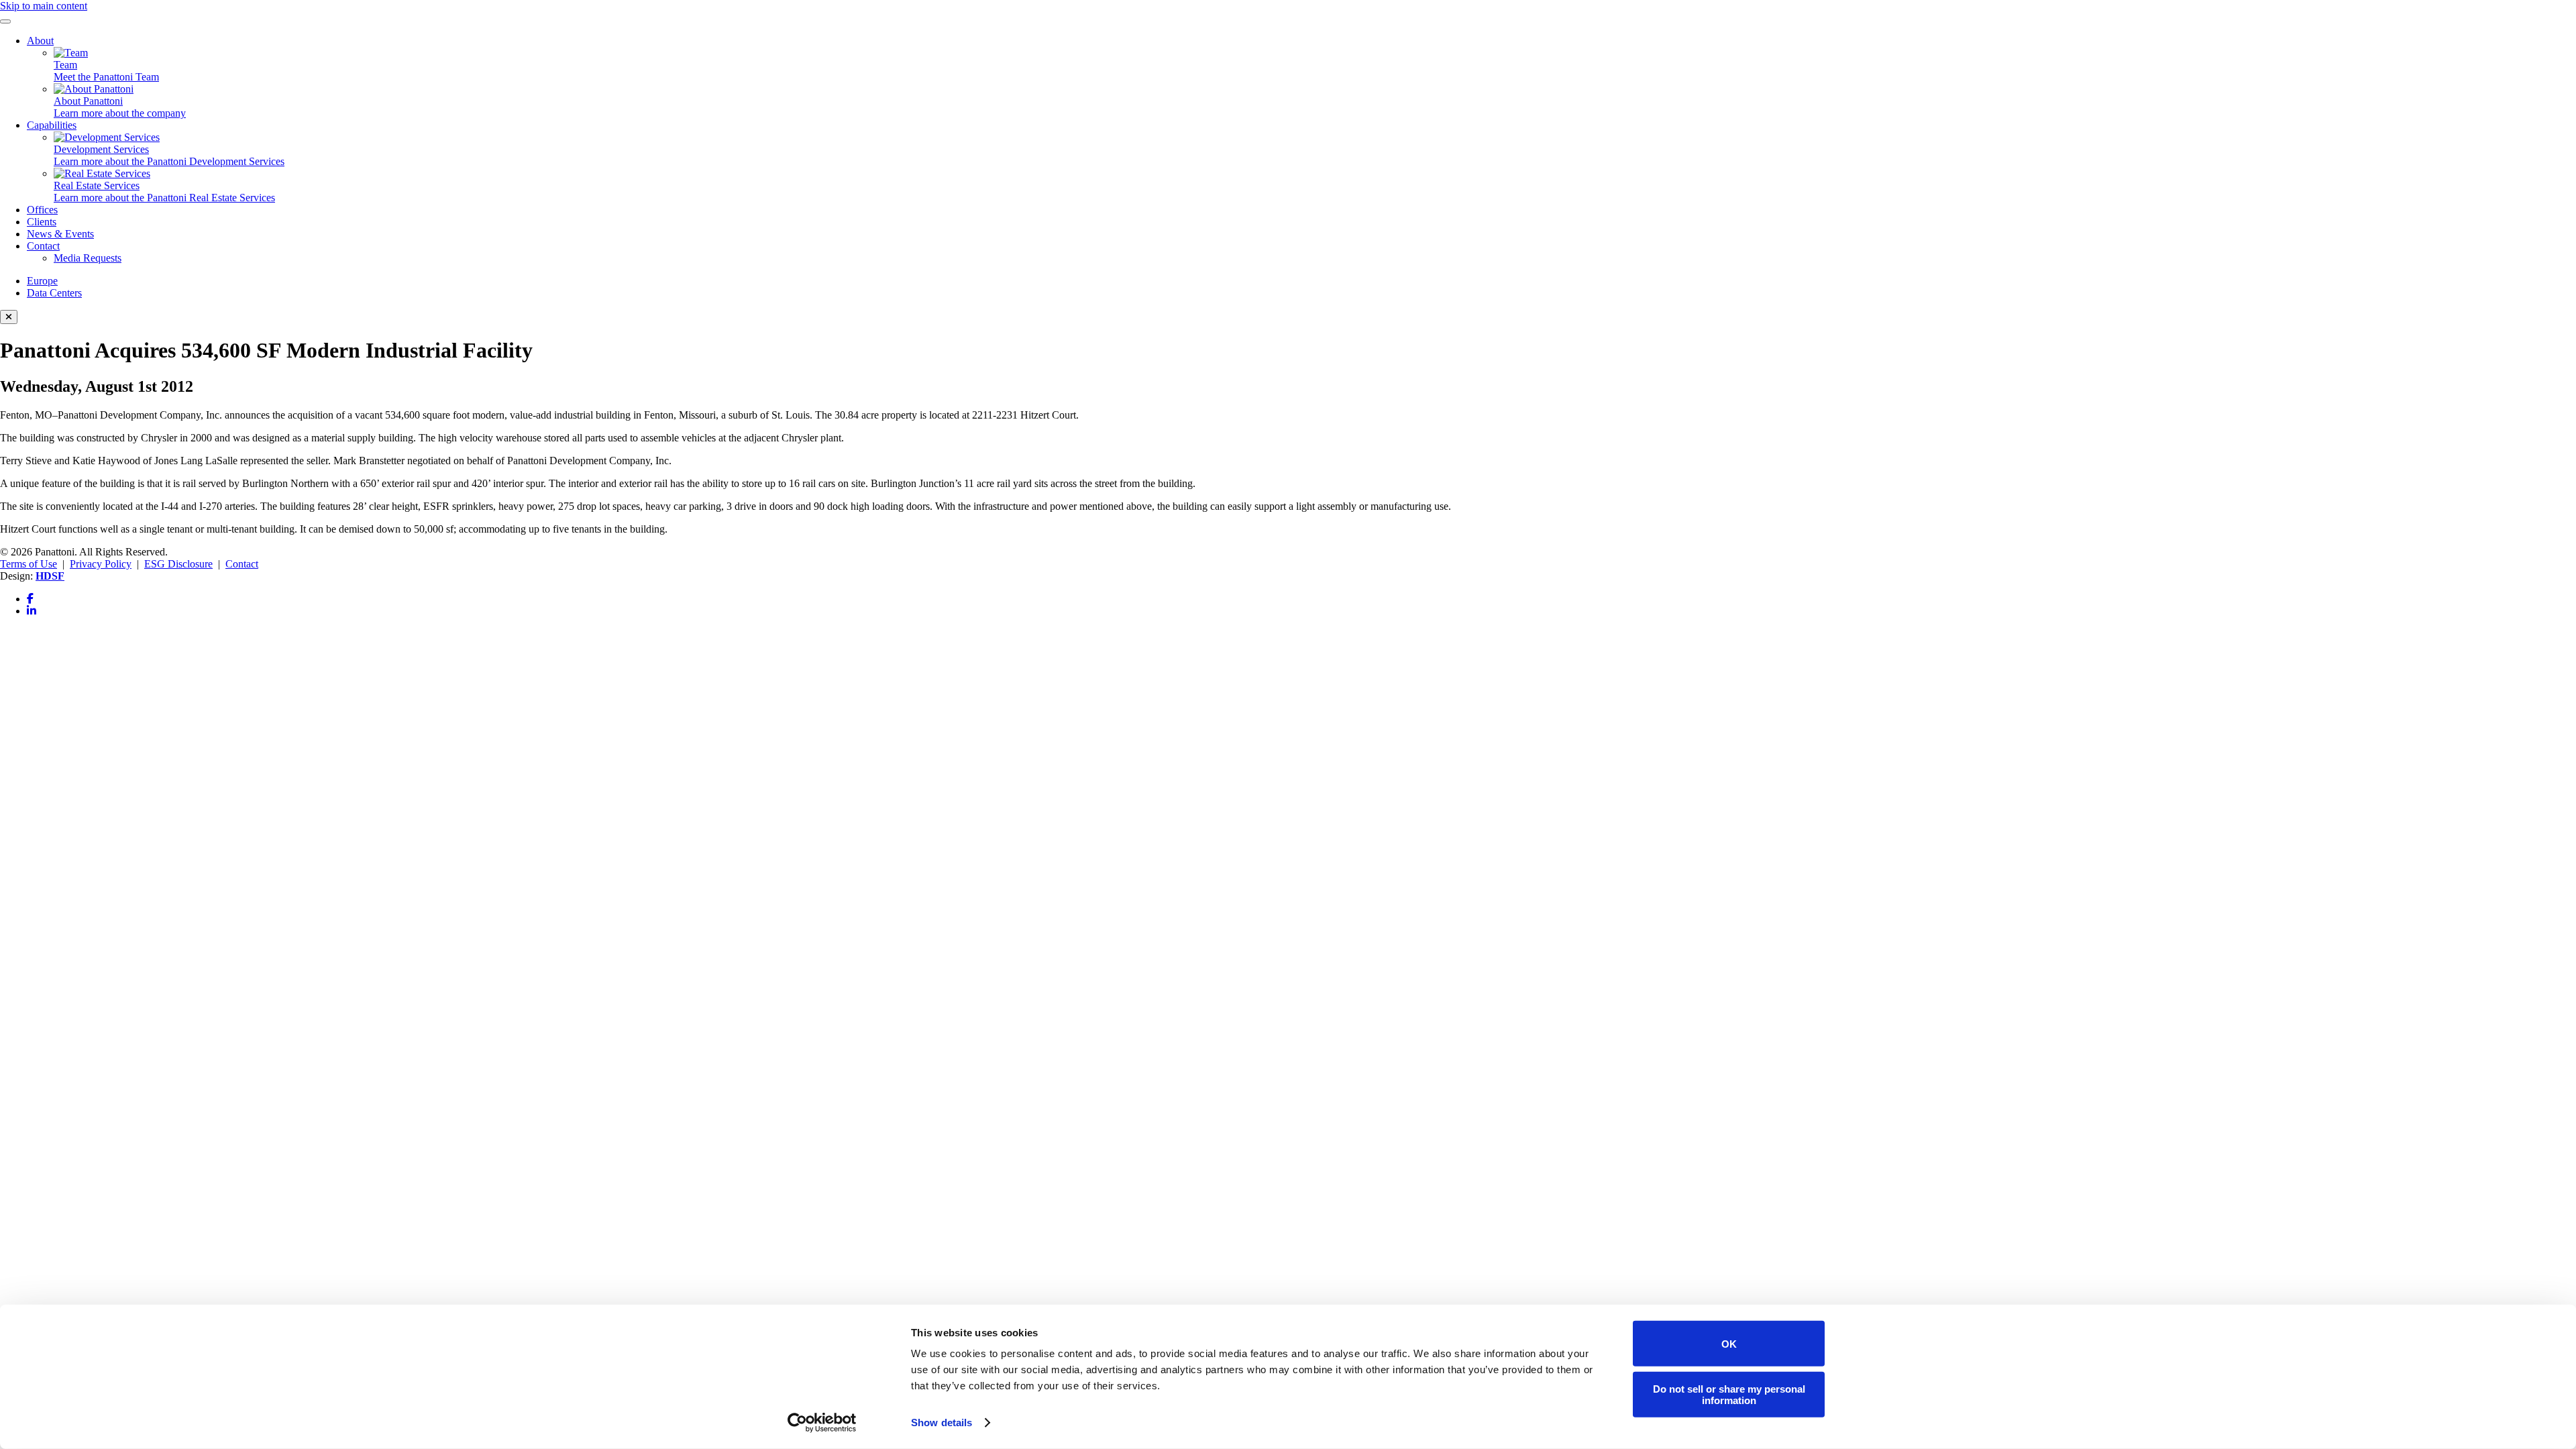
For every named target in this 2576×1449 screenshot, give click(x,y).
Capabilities (52, 125)
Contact (43, 246)
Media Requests (88, 258)
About (40, 41)
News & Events (60, 234)
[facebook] (30, 599)
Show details (942, 1423)
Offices (42, 210)
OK (1729, 1343)
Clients (42, 222)
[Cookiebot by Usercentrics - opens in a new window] (822, 1423)
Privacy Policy (101, 564)
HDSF (50, 576)
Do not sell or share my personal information (1729, 1394)
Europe (42, 281)
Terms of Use (29, 564)
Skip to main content (44, 6)
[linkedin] (32, 611)
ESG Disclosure (178, 564)
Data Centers (54, 293)
